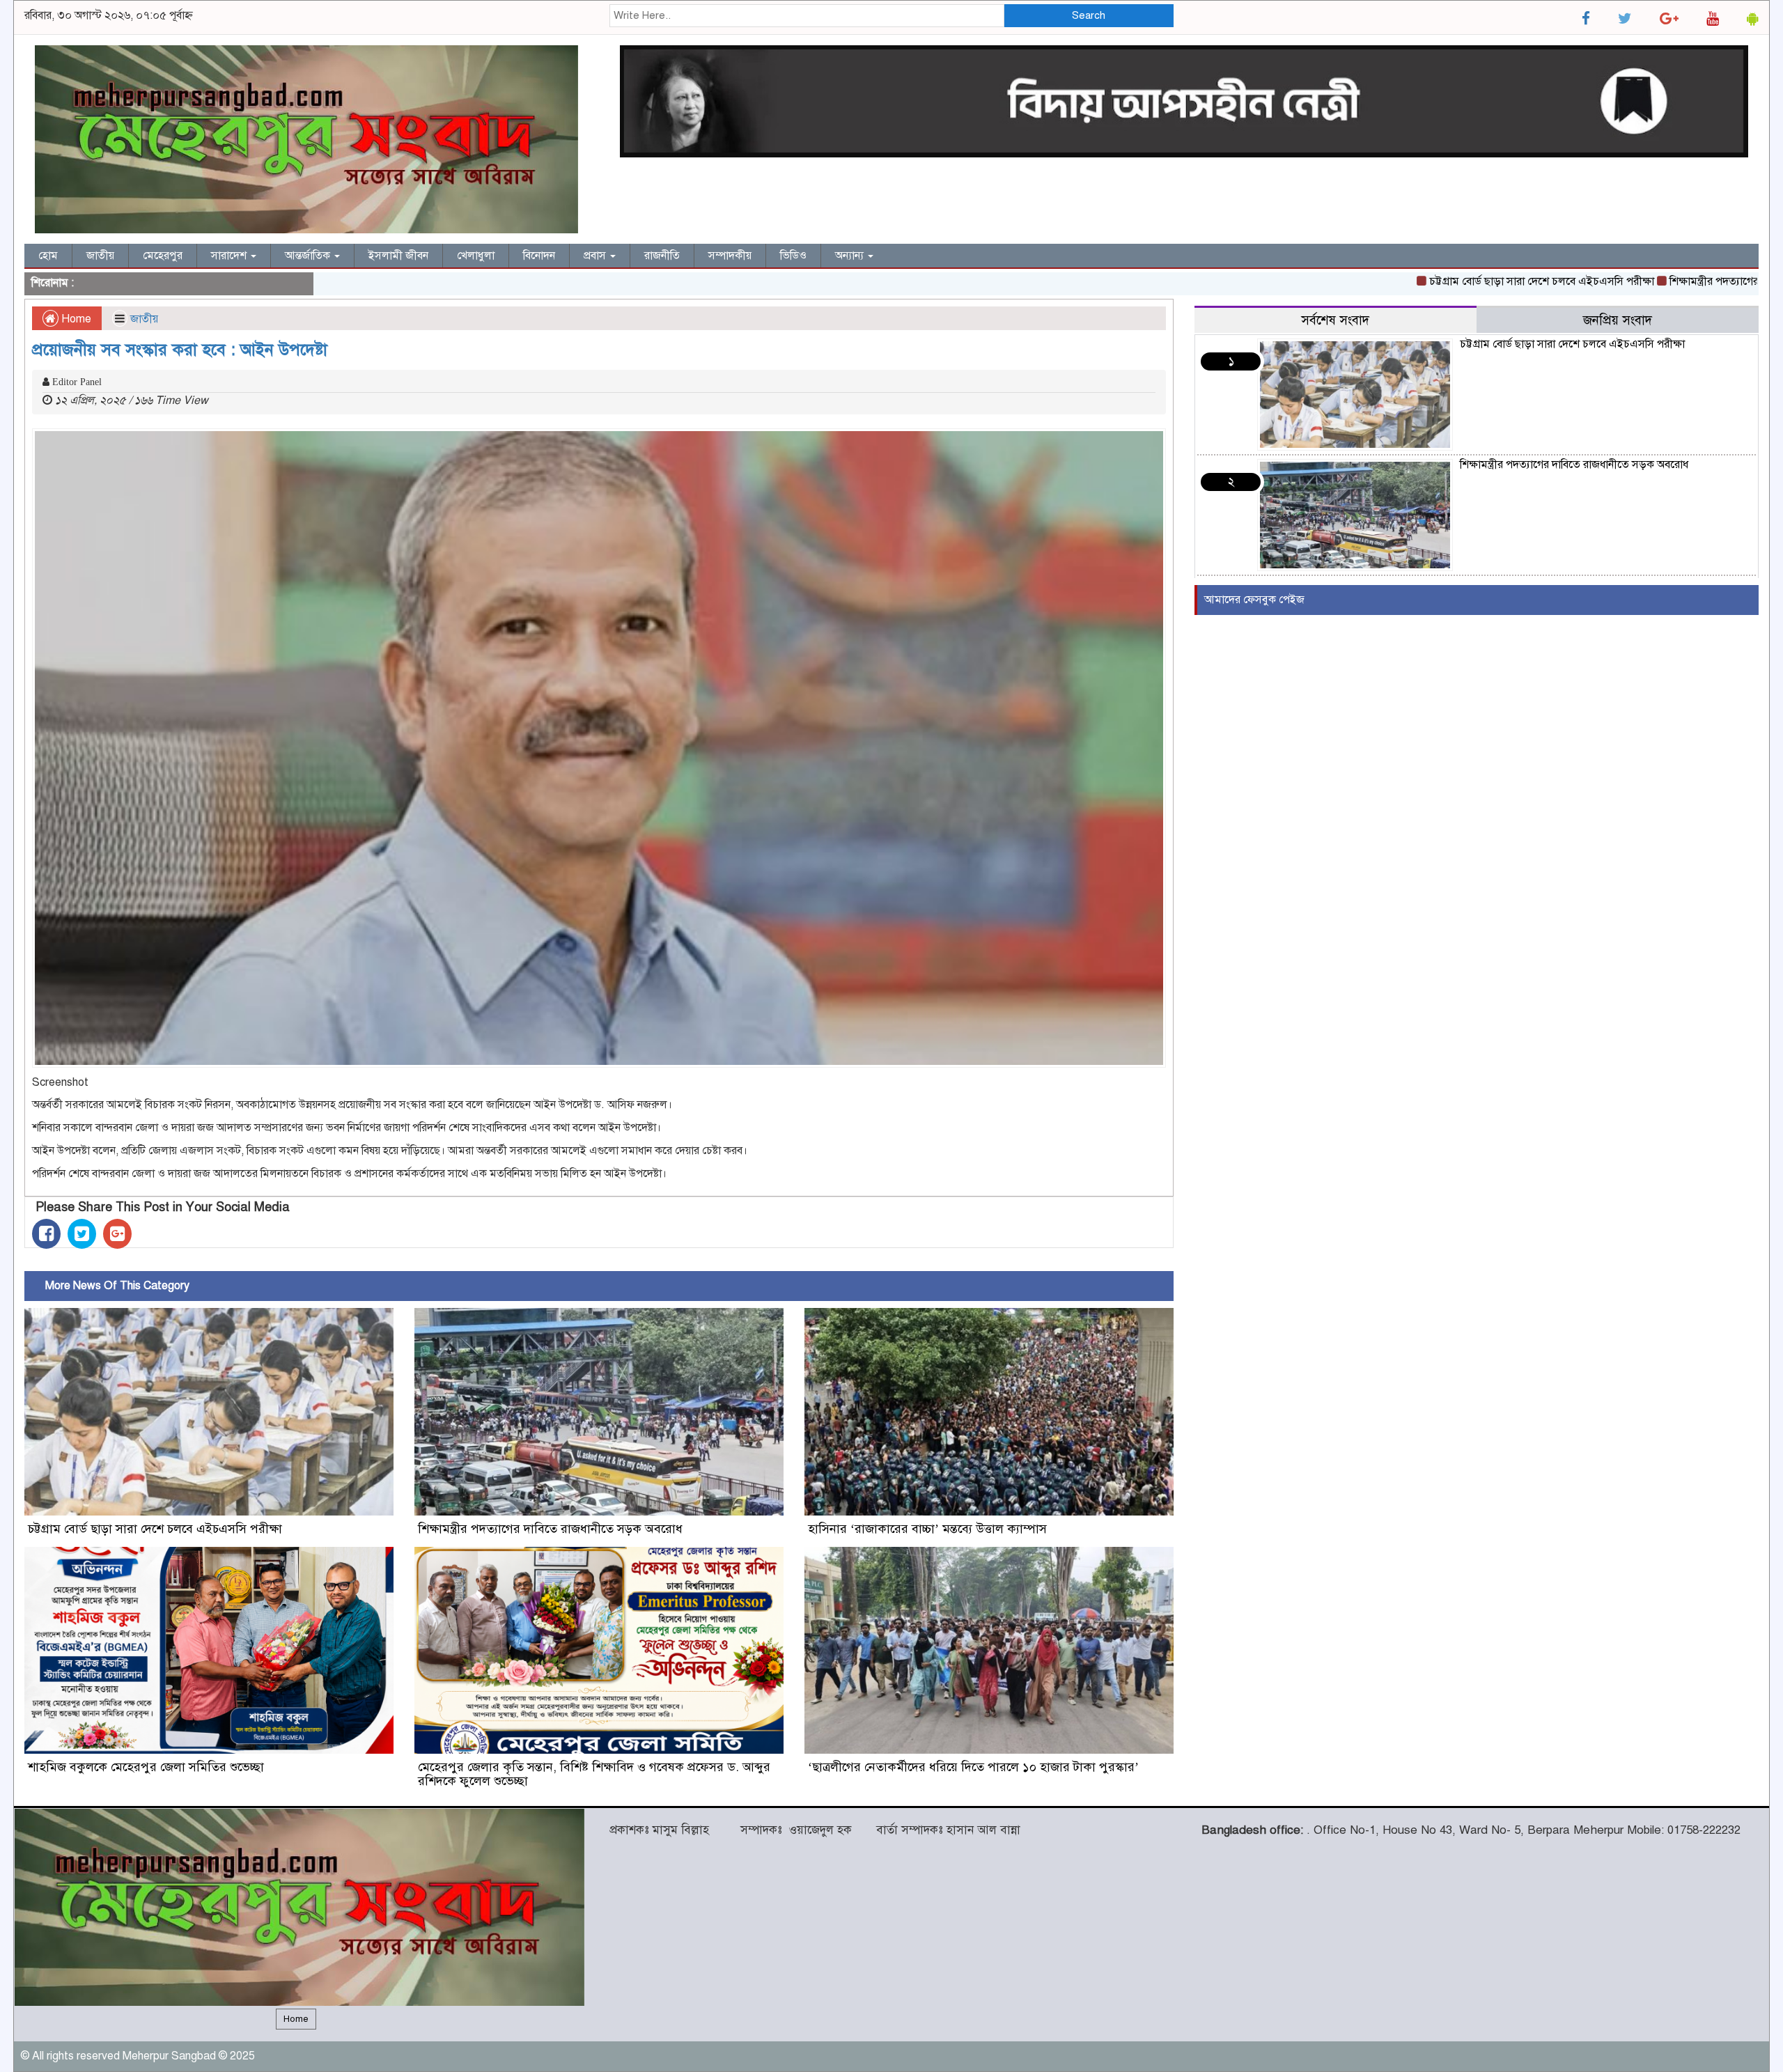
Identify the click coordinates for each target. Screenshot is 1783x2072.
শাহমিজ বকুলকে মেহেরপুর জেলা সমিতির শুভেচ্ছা (146, 1767)
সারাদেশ (230, 256)
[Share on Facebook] (46, 1234)
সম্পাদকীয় (730, 256)
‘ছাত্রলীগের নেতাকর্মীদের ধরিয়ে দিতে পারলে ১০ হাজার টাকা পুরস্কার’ (973, 1767)
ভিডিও (793, 256)
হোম (48, 256)
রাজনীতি (662, 256)
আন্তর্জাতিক (309, 256)
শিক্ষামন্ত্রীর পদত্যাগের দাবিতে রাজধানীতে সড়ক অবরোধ (550, 1529)
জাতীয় (100, 256)
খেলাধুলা (476, 256)
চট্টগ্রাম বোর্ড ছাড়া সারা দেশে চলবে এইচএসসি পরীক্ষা (1450, 281)
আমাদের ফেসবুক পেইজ (1254, 600)
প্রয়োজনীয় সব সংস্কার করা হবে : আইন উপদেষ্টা (180, 350)
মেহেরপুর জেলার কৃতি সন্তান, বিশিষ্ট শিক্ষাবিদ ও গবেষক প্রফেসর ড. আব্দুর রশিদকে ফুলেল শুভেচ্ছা (594, 1774)
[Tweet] (82, 1234)
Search (1089, 15)
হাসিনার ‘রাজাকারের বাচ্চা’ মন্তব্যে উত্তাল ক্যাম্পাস (927, 1529)
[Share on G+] (117, 1234)
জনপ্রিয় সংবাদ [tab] (1618, 320)
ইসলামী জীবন (398, 256)
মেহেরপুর (163, 256)
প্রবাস (596, 256)
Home (75, 319)
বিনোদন (539, 256)
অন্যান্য (851, 256)
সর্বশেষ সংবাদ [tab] (1335, 320)
